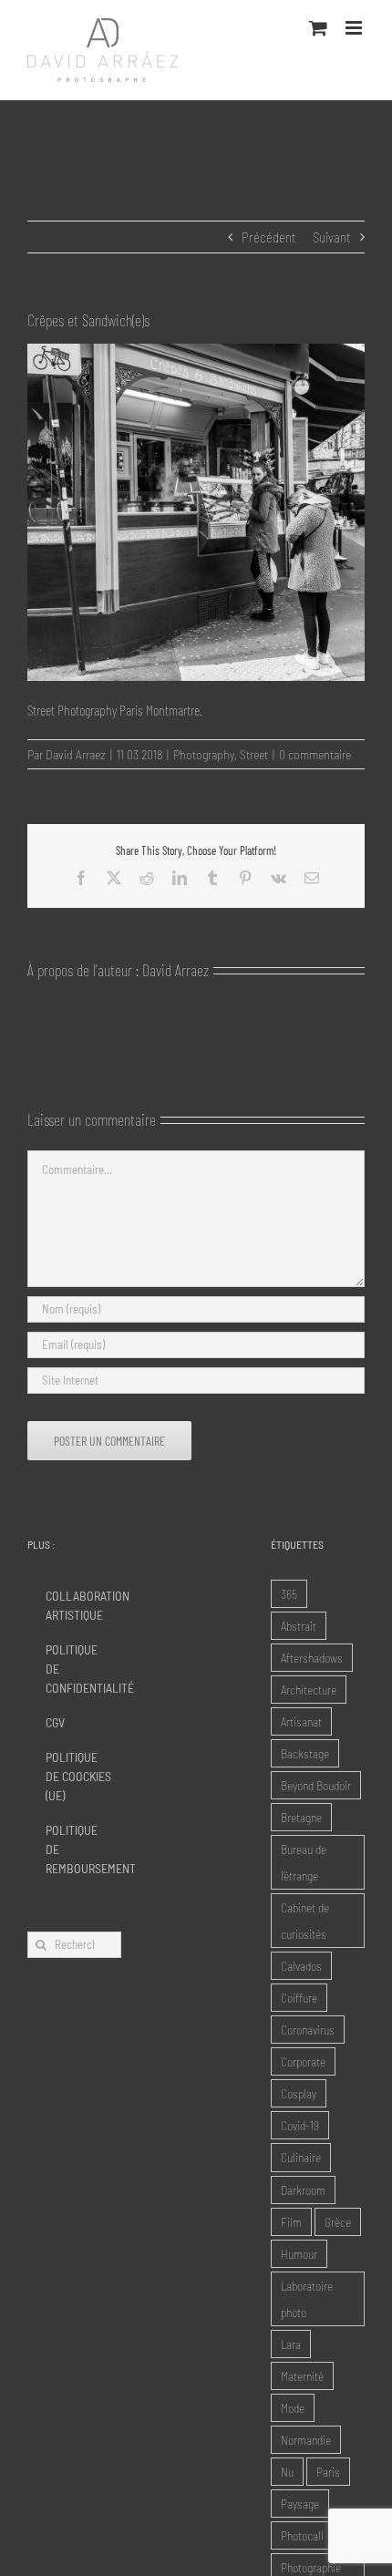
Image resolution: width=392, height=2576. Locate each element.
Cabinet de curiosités (305, 1921)
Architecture (309, 1690)
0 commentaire (315, 754)
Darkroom (303, 2190)
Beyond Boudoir (316, 1785)
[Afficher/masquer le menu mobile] (355, 28)
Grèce (338, 2222)
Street (254, 754)
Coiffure (299, 1998)
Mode (293, 2408)
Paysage (300, 2504)
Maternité (302, 2376)
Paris (328, 2472)
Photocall (302, 2535)
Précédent (269, 237)
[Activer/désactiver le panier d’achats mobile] (318, 28)
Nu (287, 2472)
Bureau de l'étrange (304, 1862)
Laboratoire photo (307, 2299)
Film (291, 2222)
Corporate (303, 2061)
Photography (204, 754)
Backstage (305, 1753)
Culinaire (301, 2157)
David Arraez (76, 754)
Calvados (301, 1966)
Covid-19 (300, 2125)
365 (289, 1594)
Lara (291, 2344)
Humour (299, 2254)
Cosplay (299, 2093)
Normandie (306, 2440)
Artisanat (301, 1721)
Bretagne (301, 1817)
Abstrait (299, 1626)
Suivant (332, 237)
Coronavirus (308, 2030)
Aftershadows (312, 1658)
